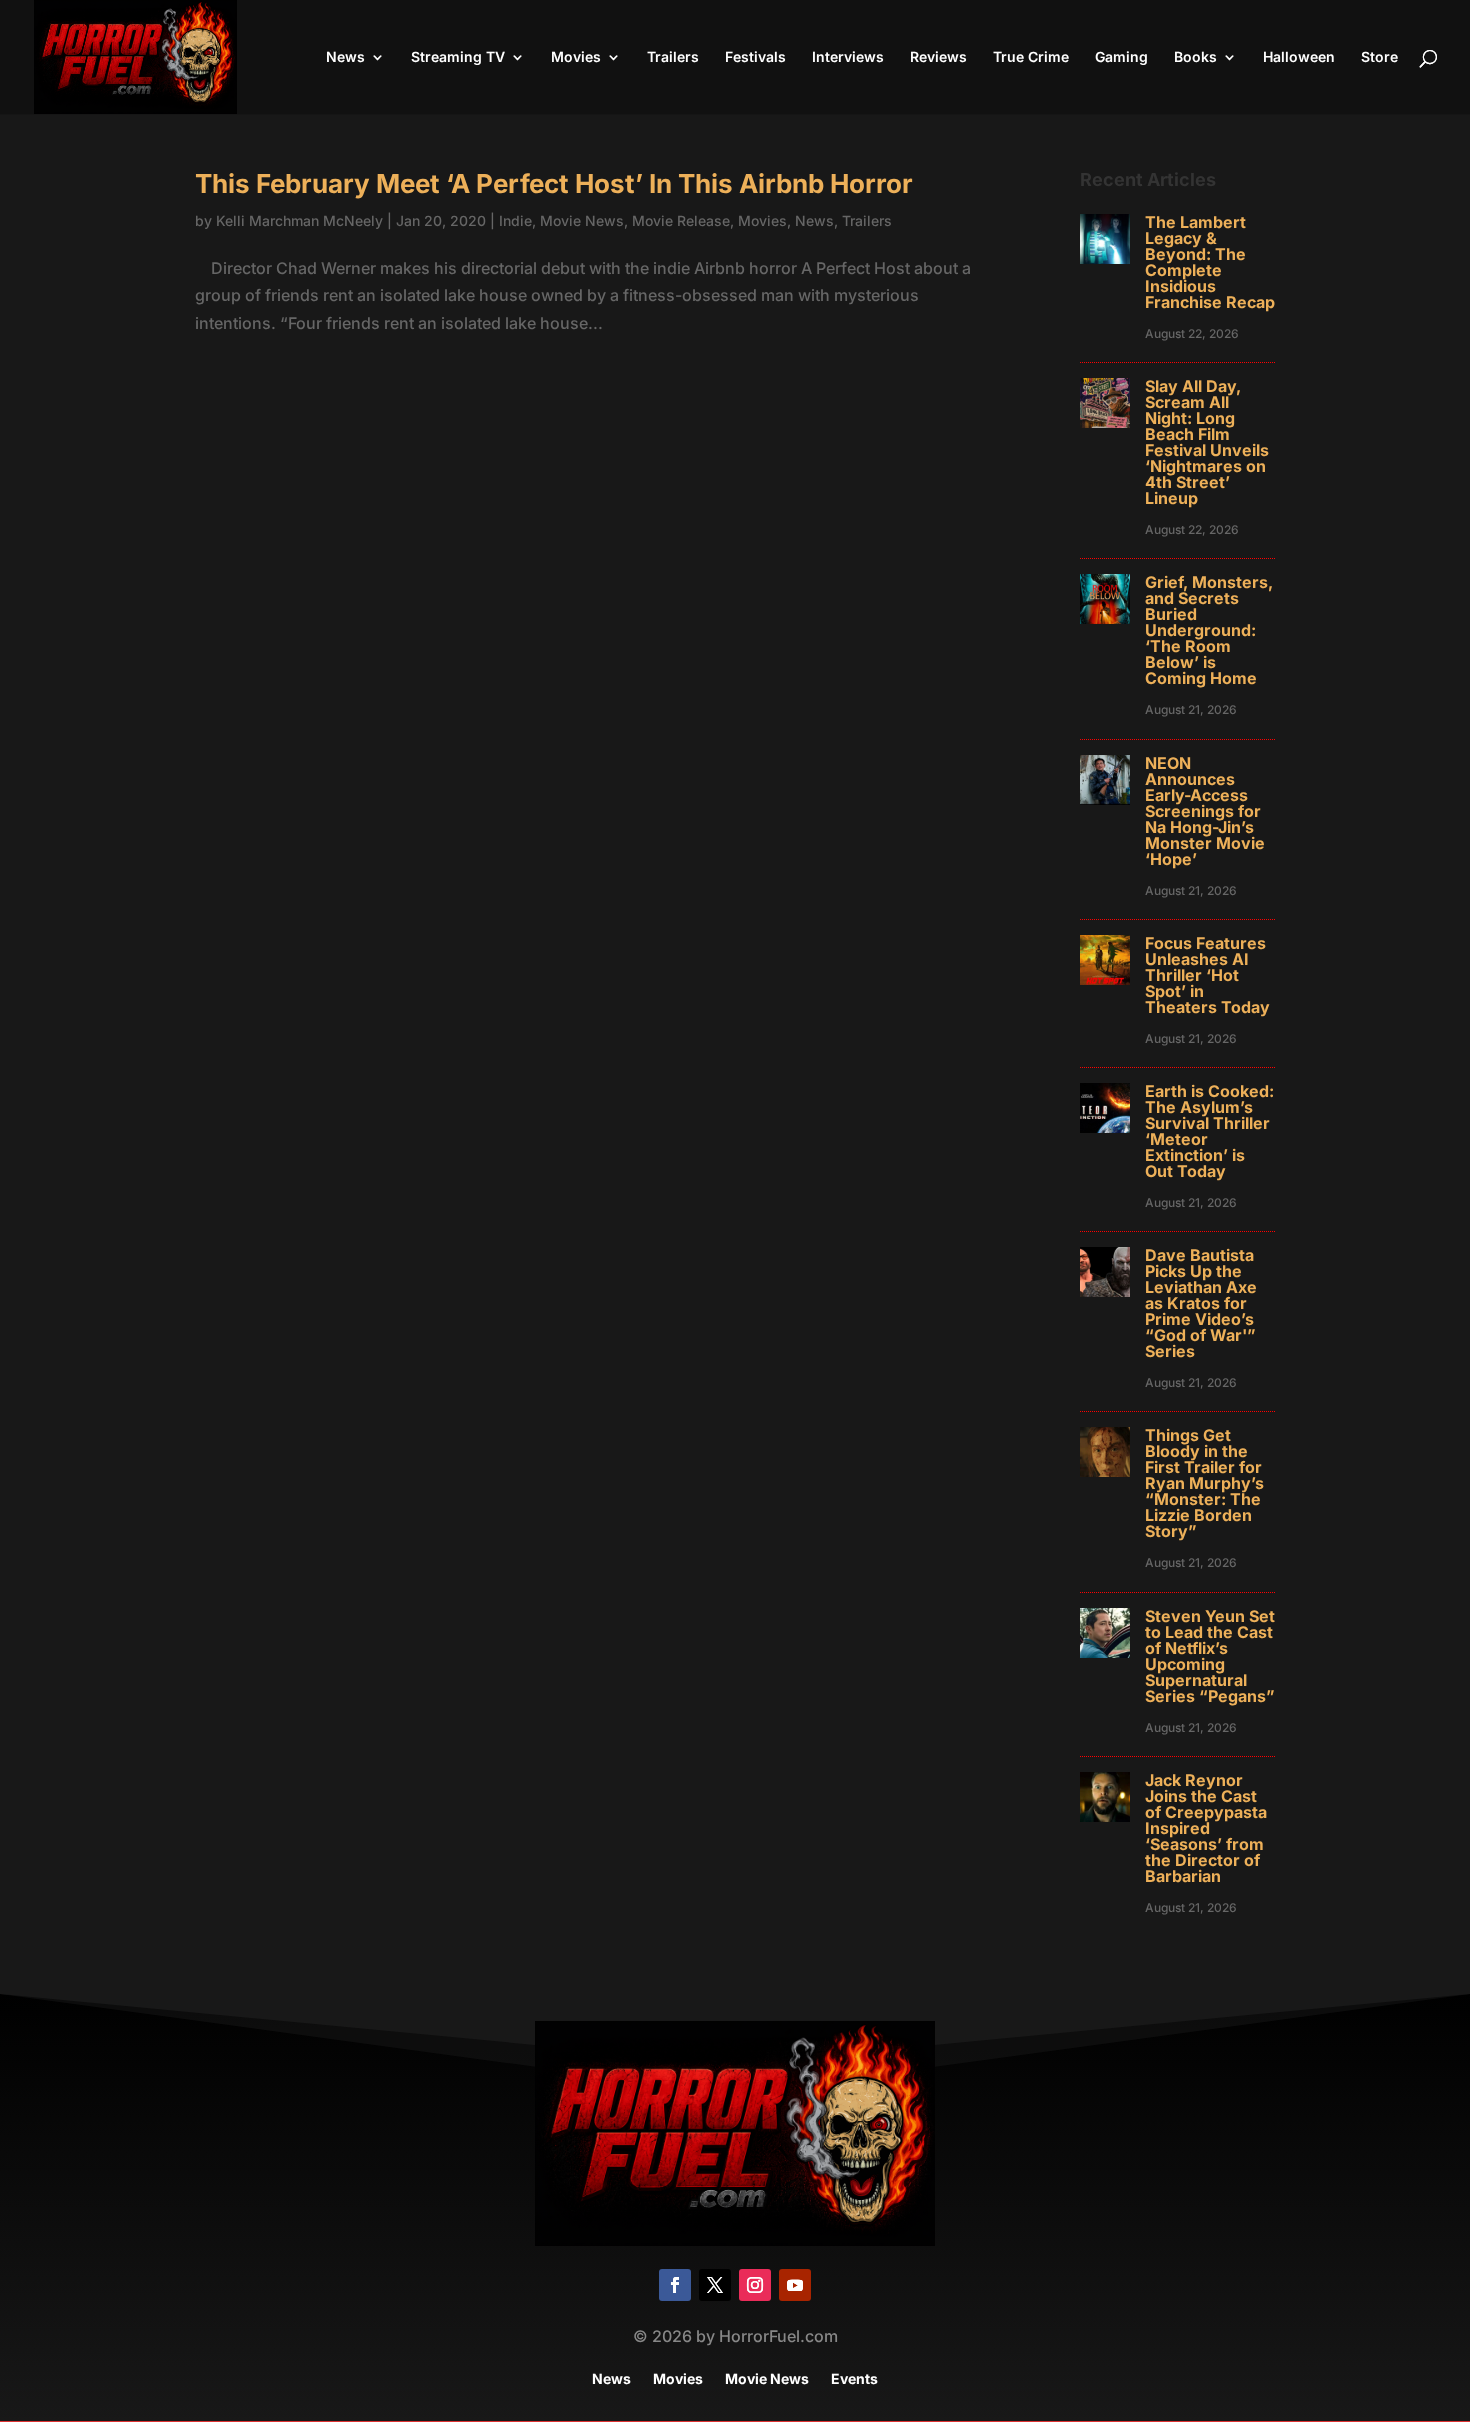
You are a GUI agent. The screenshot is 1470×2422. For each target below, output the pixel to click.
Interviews (848, 57)
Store (1379, 57)
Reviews (938, 57)
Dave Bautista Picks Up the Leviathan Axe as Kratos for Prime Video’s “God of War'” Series (1201, 1303)
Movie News (582, 220)
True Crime (1031, 57)
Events (854, 2379)
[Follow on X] (715, 2285)
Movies (576, 57)
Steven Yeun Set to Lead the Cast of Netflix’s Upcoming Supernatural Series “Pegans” (1210, 1656)
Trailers (673, 57)
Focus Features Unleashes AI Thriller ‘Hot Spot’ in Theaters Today (1207, 975)
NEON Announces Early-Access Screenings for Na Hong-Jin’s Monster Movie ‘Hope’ (1205, 811)
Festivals (755, 57)
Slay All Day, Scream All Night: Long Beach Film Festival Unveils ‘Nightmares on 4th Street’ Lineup (1207, 442)
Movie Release (681, 220)
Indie (515, 220)
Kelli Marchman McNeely (299, 220)
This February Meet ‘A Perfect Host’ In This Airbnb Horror (554, 183)
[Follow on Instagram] (755, 2285)
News (345, 57)
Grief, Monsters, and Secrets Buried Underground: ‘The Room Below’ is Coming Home (1209, 630)
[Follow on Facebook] (675, 2285)
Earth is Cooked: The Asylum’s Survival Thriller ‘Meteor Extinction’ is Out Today (1209, 1131)
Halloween (1299, 57)
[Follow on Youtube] (795, 2285)
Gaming (1121, 57)
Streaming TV (458, 57)
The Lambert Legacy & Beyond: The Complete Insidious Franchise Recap (1210, 262)
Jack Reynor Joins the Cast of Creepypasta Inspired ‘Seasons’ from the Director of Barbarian (1206, 1828)
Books (1195, 57)
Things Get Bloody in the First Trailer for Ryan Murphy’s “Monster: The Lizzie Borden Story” (1204, 1483)
